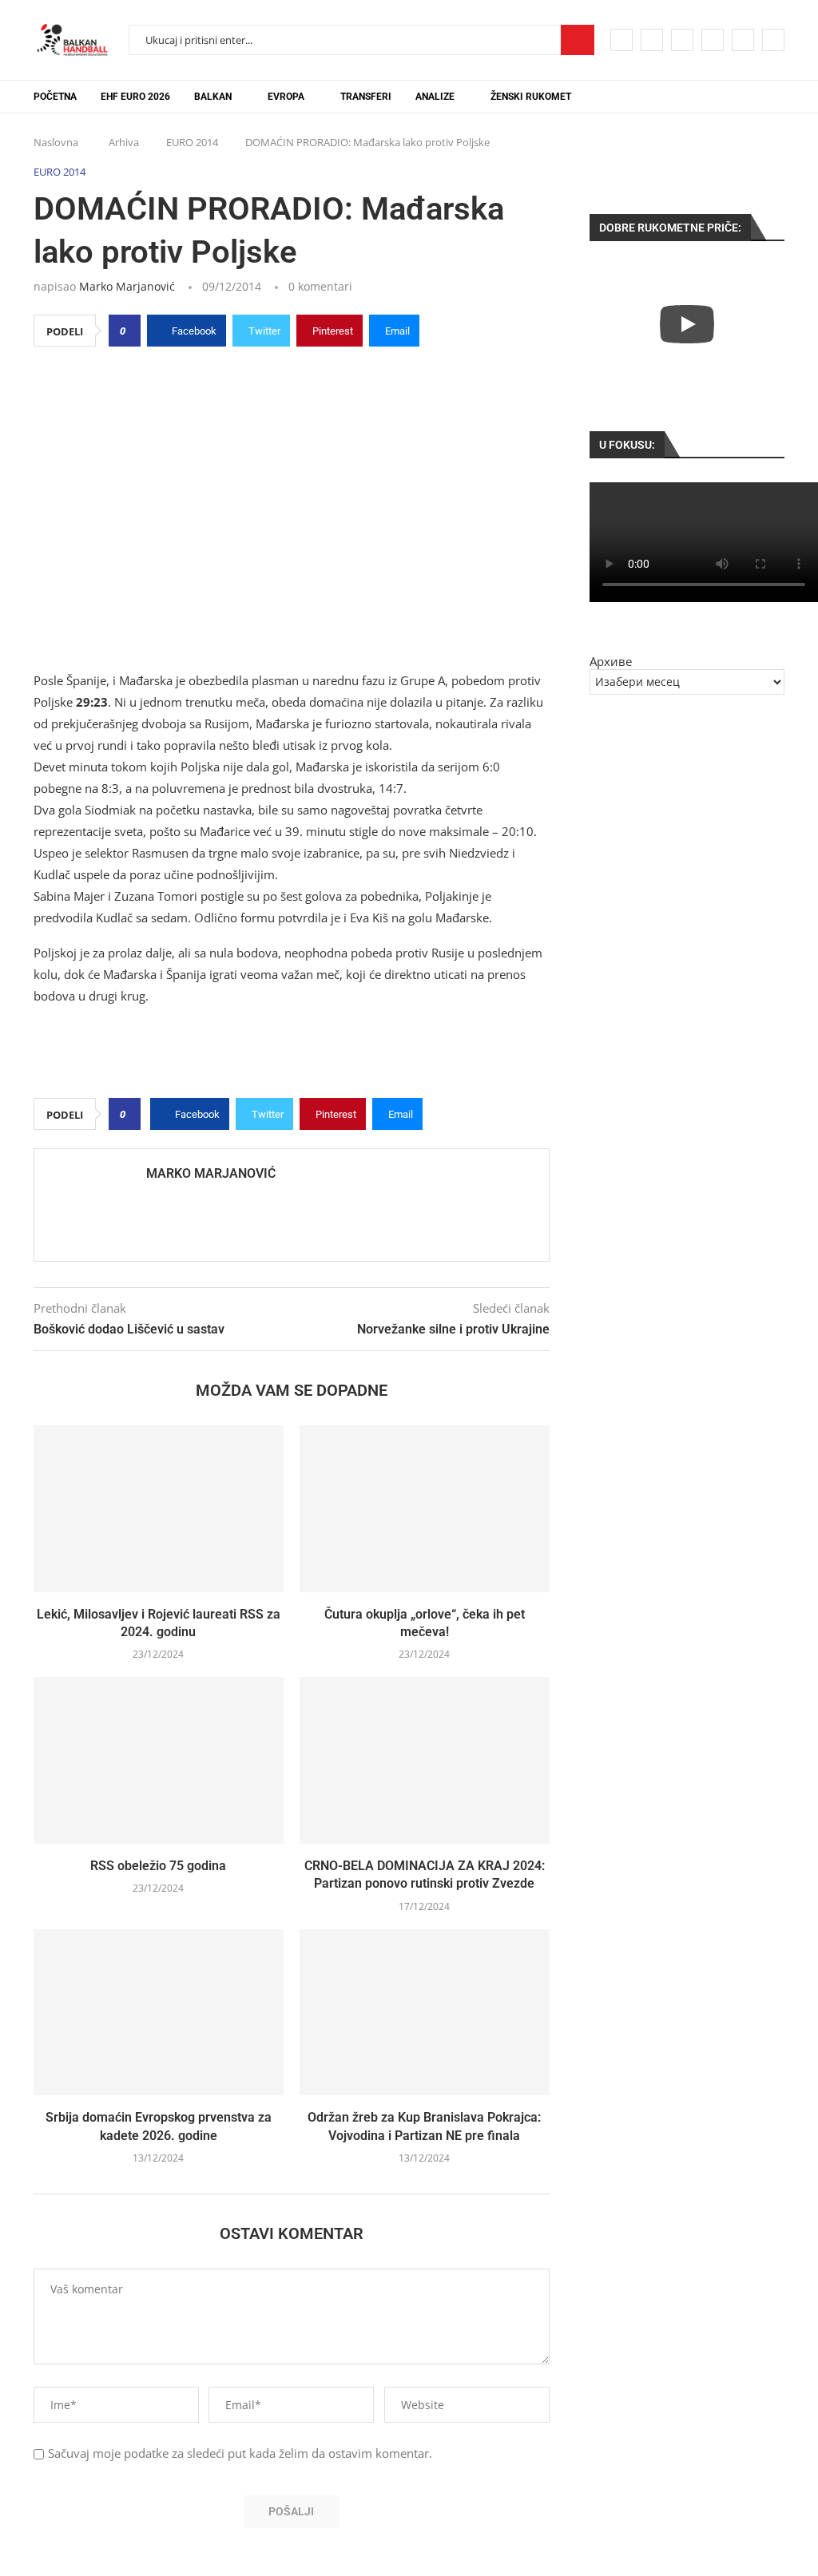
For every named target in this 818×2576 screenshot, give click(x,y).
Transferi (366, 97)
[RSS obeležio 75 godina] (159, 1760)
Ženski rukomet (531, 97)
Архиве (611, 661)
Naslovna (56, 142)
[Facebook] (621, 40)
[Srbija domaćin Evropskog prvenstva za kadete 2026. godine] (159, 2013)
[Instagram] (682, 40)
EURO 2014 (192, 142)
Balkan (213, 97)
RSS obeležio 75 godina (158, 1866)
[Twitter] (652, 40)
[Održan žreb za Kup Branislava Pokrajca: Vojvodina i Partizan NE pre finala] (425, 2013)
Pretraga (578, 40)
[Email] (743, 40)
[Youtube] (713, 40)
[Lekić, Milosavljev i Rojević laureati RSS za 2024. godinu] (159, 1509)
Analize (435, 97)
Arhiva (124, 142)
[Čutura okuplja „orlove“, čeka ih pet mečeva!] (425, 1509)
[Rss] (773, 40)
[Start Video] (687, 324)
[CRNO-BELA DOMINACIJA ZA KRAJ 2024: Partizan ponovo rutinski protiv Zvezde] (425, 1760)
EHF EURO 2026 (135, 97)
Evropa (286, 97)
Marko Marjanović (127, 286)
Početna (55, 97)
